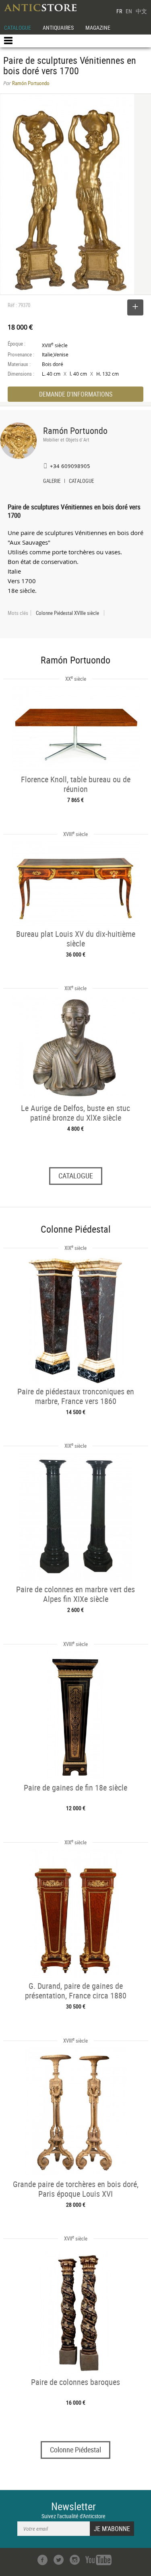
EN (129, 11)
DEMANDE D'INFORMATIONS (76, 394)
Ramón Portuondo (75, 430)
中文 (141, 11)
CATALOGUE (18, 27)
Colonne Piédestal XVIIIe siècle (67, 613)
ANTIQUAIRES (58, 27)
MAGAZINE (98, 27)
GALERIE (52, 482)
